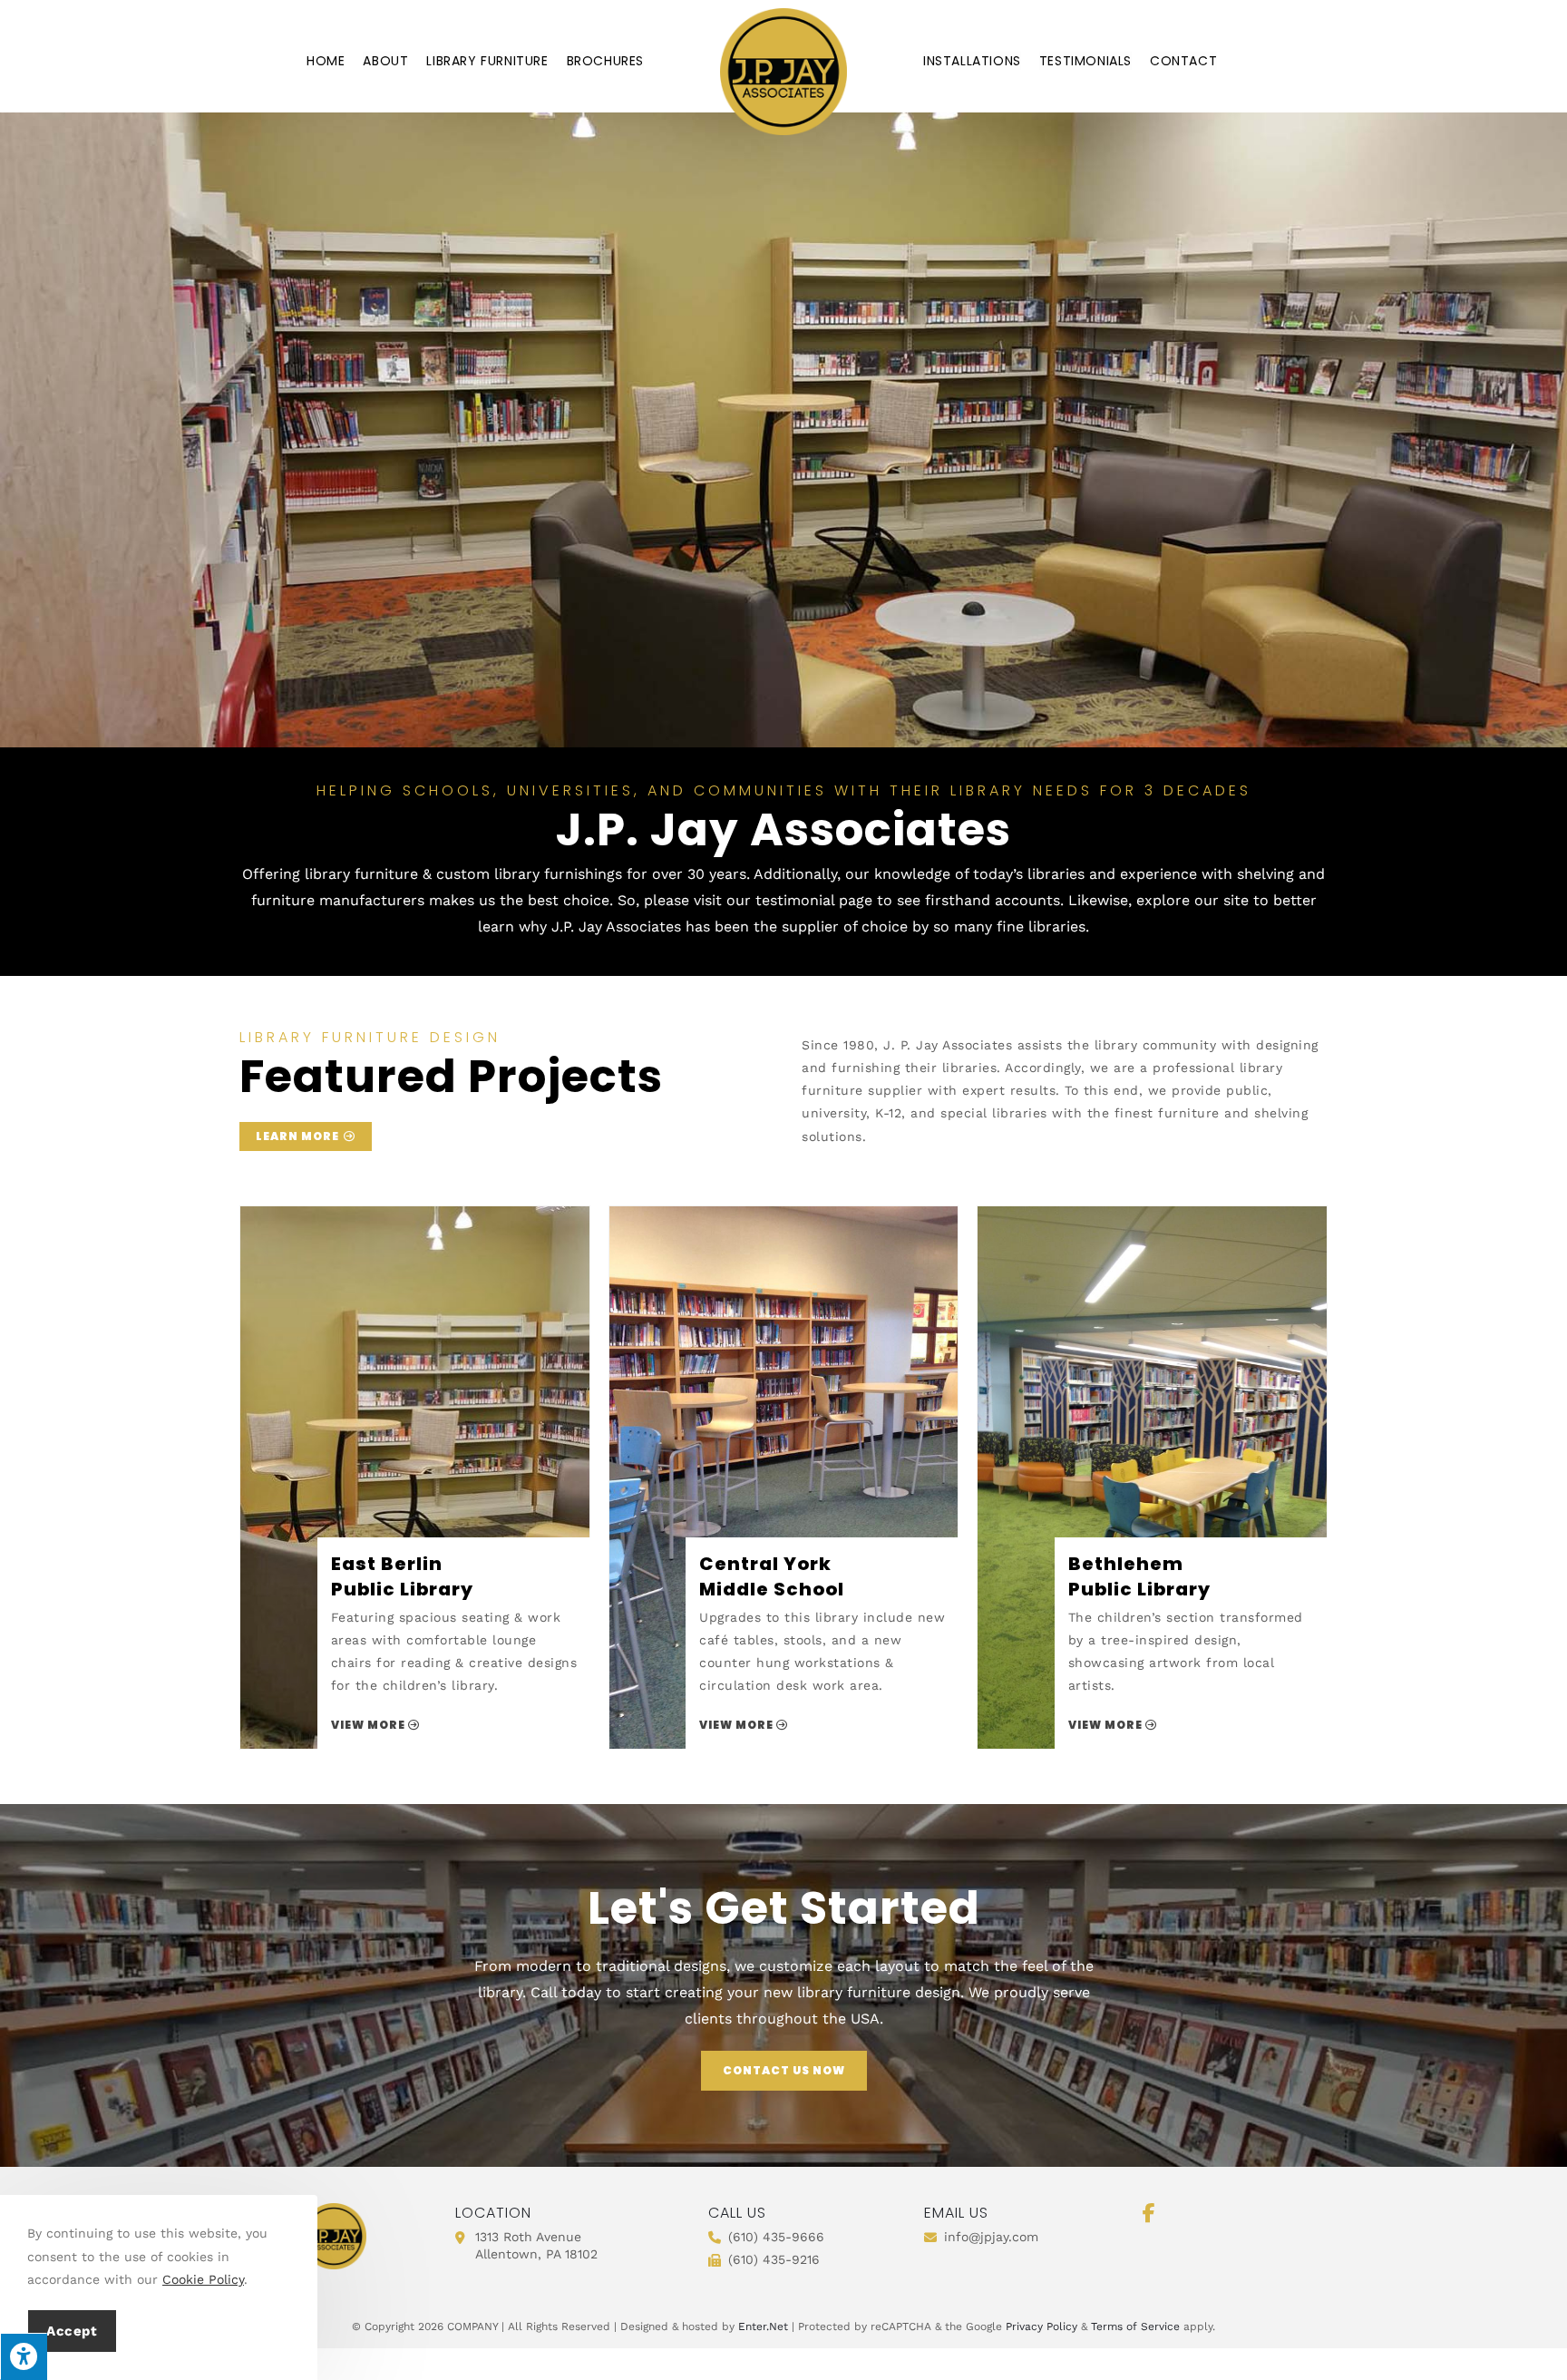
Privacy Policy (1041, 2326)
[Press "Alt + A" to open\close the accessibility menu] (24, 2356)
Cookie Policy (203, 2279)
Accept (72, 2331)
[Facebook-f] (1149, 2213)
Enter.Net (763, 2326)
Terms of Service (1135, 2326)
